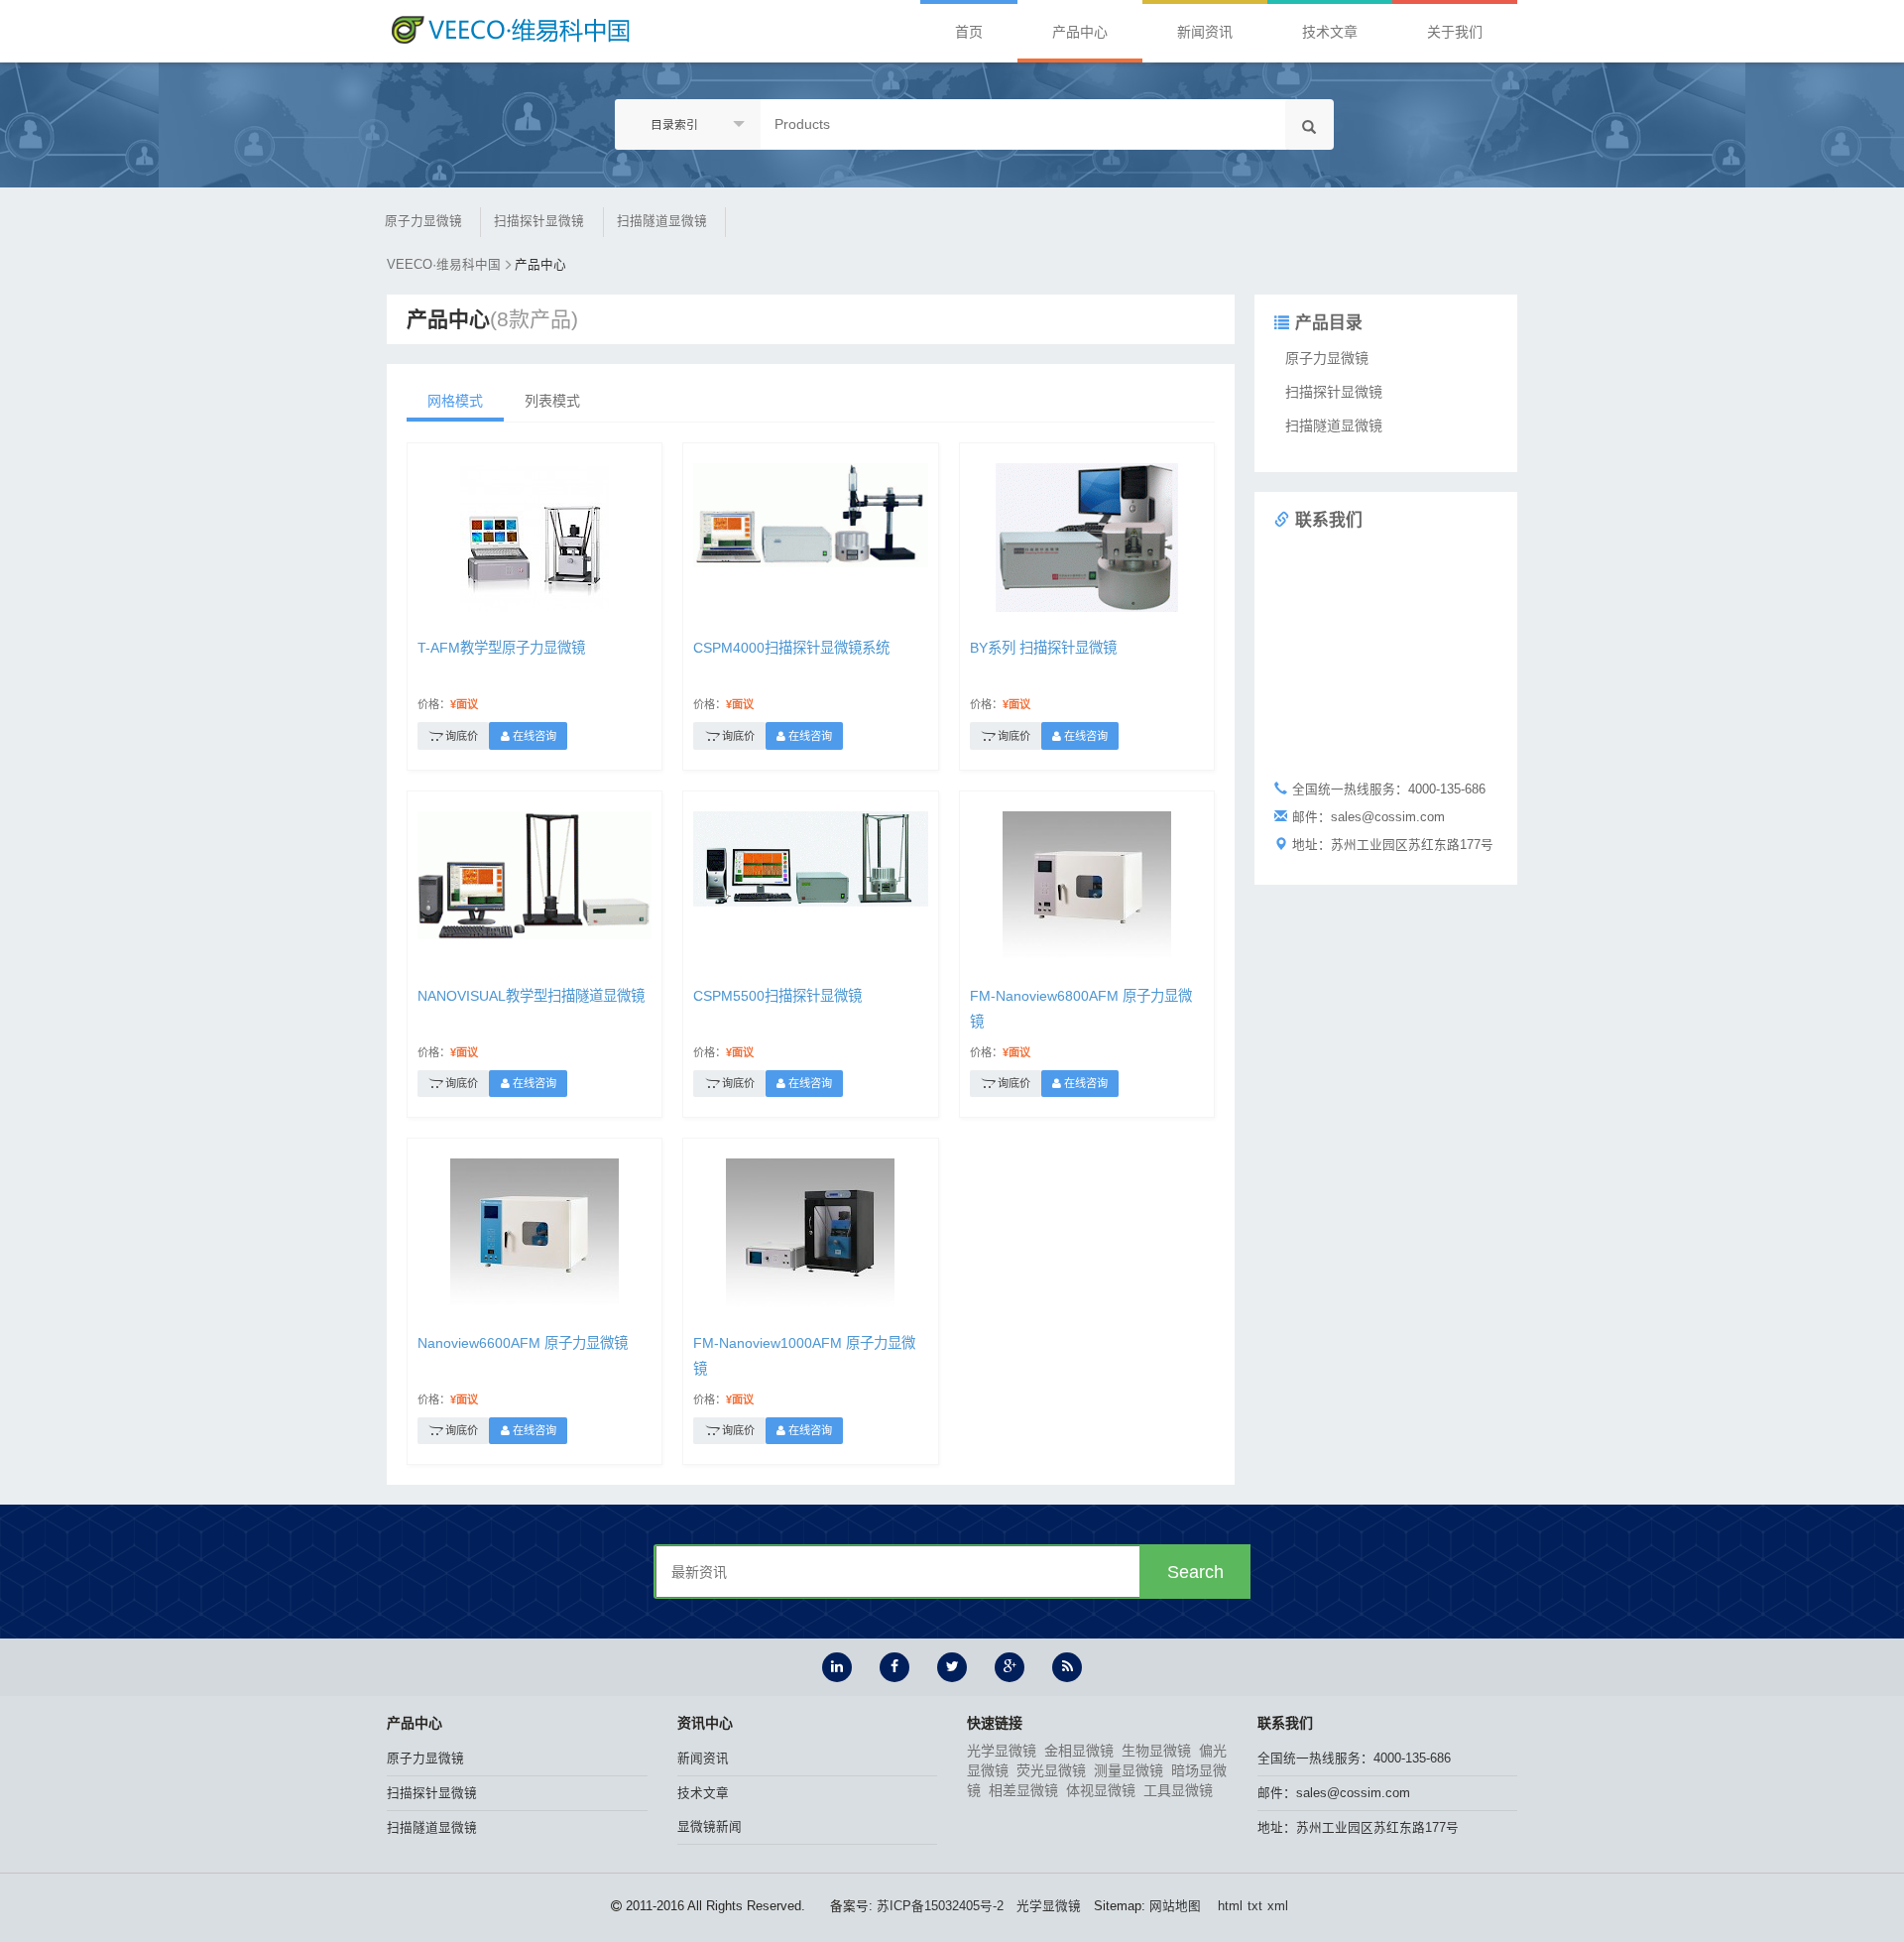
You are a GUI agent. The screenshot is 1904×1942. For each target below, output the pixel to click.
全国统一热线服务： (1354, 1759)
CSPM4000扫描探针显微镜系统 (791, 648)
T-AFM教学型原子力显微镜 (501, 648)
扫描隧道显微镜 (662, 221)
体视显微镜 (1101, 1790)
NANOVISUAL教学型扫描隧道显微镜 (531, 996)
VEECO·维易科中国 (444, 265)
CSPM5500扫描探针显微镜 (777, 996)
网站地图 (1175, 1906)
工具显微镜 (1178, 1790)
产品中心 (1080, 32)
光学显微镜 (1002, 1751)
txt (1255, 1906)
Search (1195, 1572)
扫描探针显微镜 (539, 221)
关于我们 (1455, 32)
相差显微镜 (1023, 1790)
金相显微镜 (1079, 1751)
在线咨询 (533, 736)
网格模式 (455, 401)
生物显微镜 (1156, 1751)
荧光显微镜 (1051, 1770)
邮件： (1334, 1793)
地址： (1358, 1828)
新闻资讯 (1205, 32)
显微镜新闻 (710, 1827)
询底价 (460, 736)
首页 (969, 32)
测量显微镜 (1129, 1770)
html (1230, 1906)
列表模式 (552, 401)
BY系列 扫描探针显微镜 (1043, 648)
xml (1278, 1906)
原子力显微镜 (423, 221)
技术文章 (1330, 32)
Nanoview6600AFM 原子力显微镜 (523, 1343)
